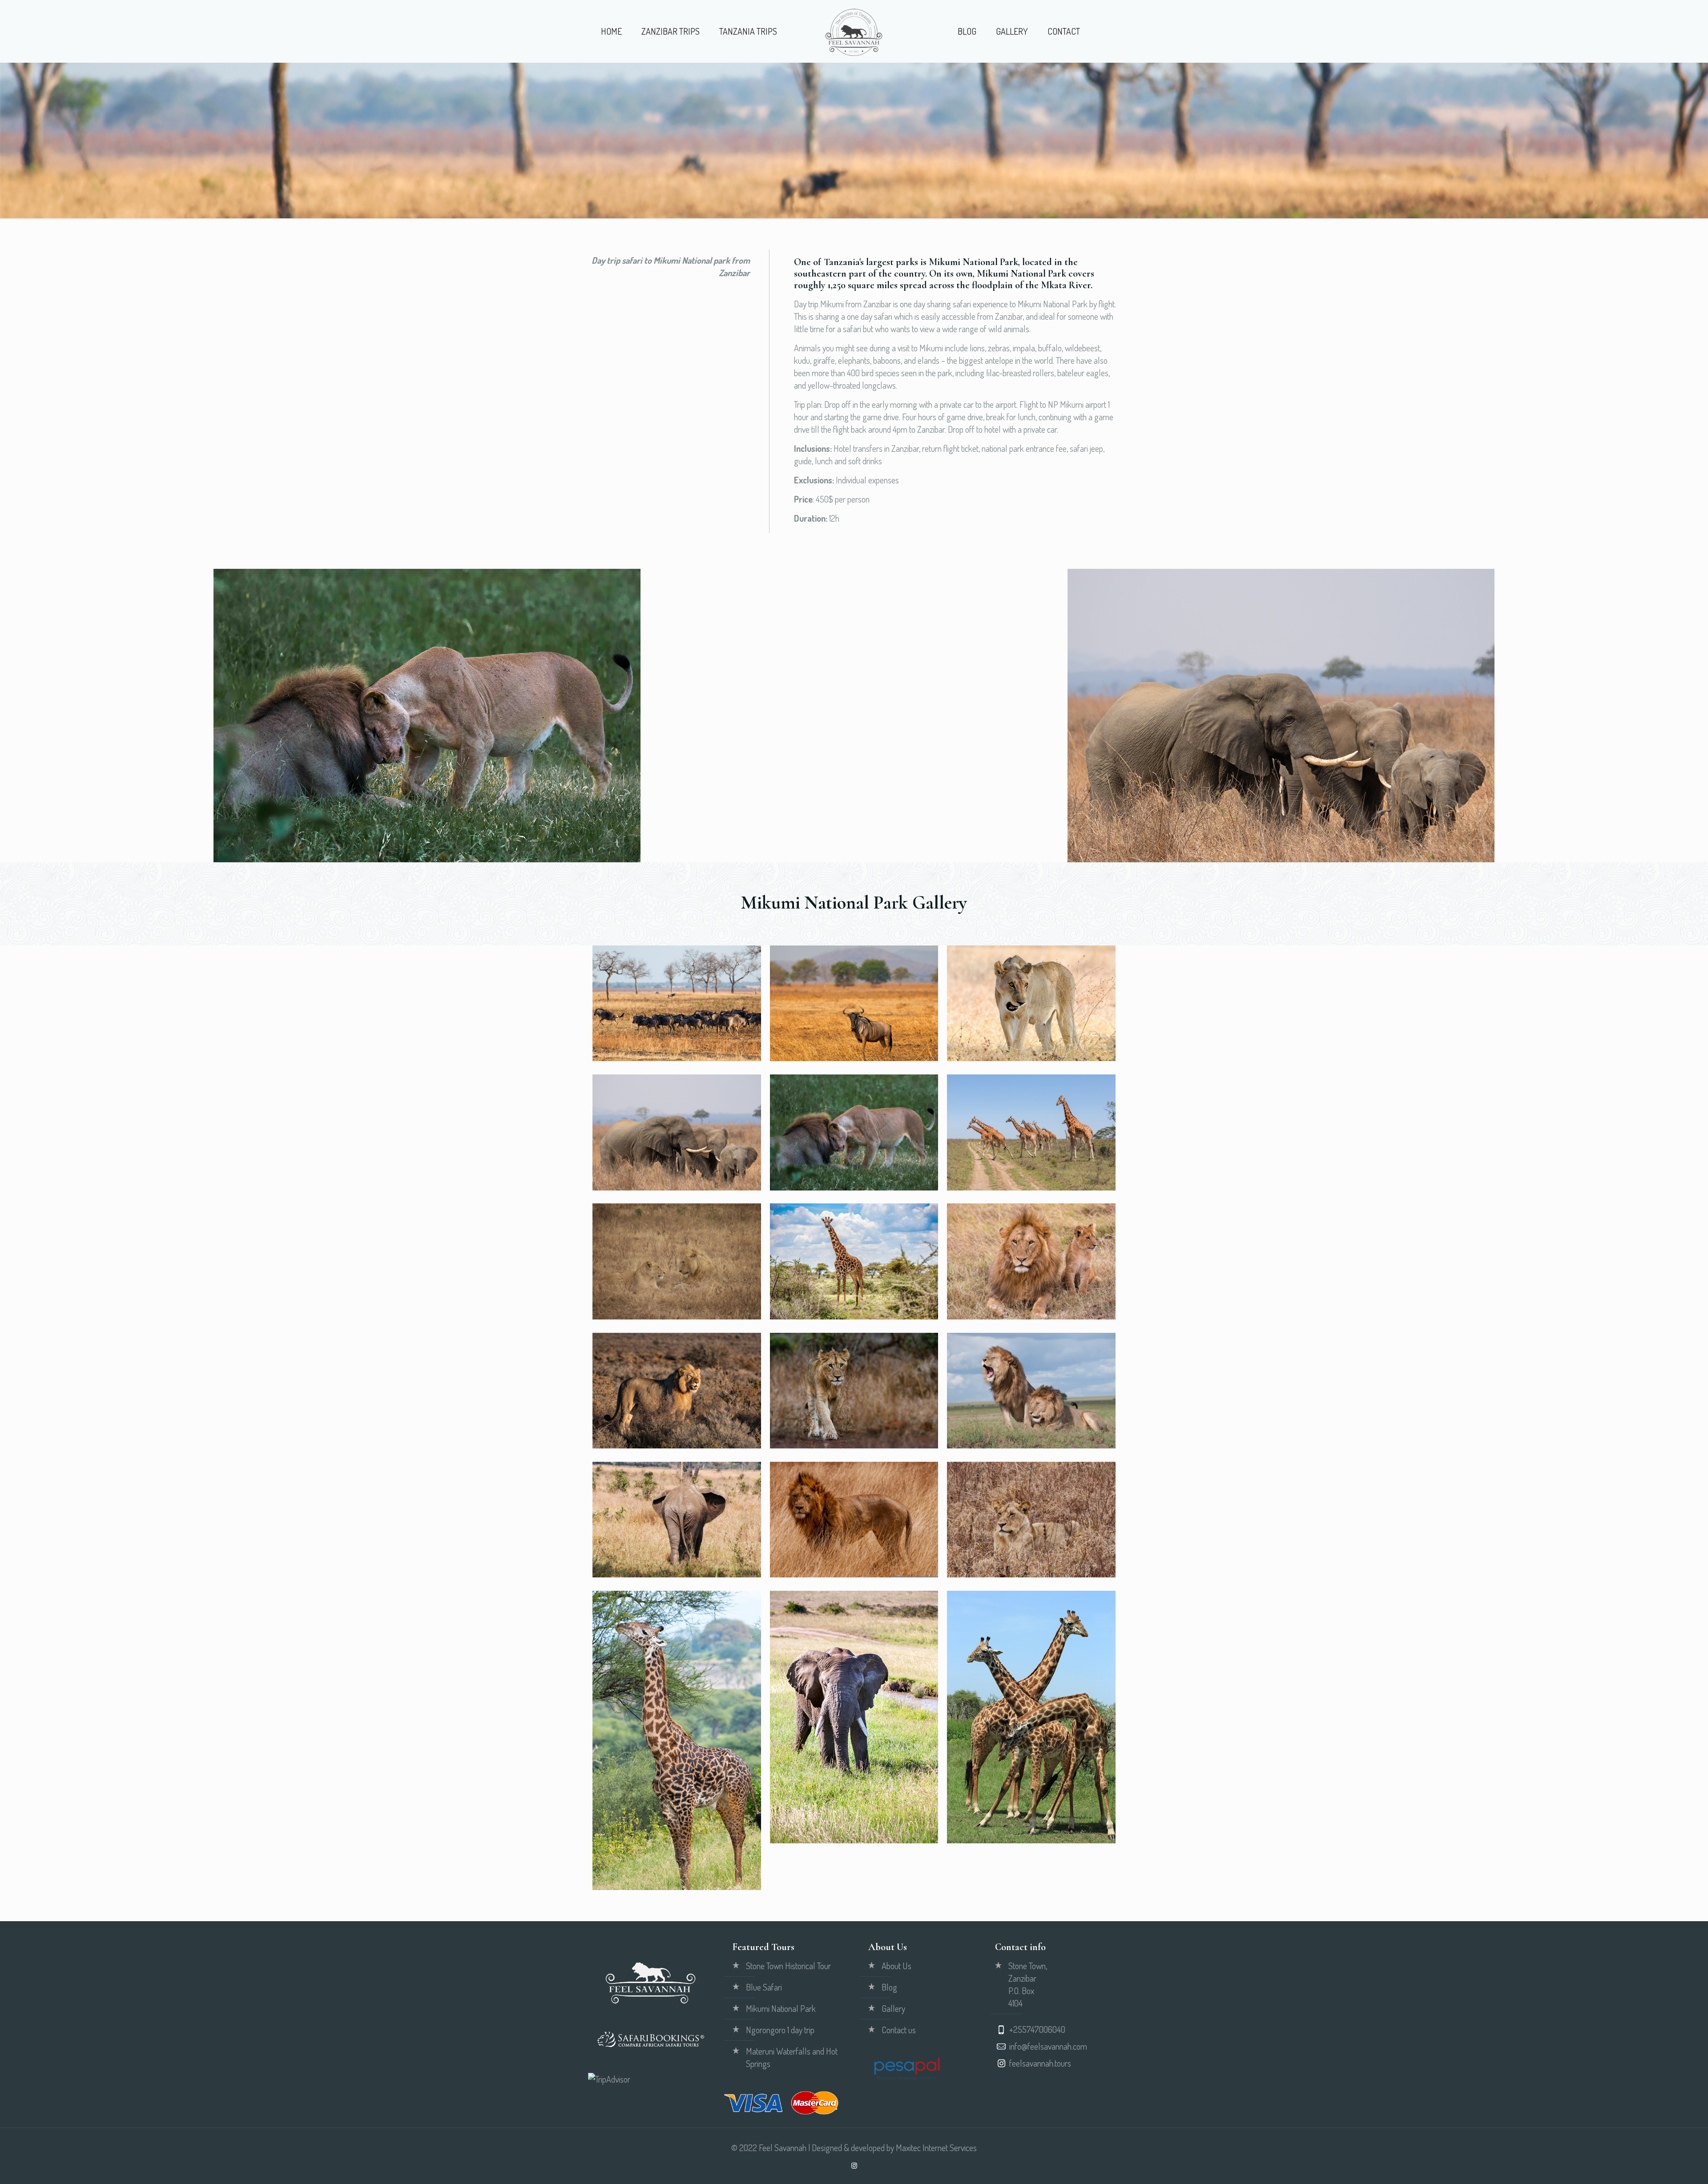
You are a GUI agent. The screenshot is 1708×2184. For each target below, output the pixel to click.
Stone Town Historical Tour (788, 1966)
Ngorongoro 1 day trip (780, 2030)
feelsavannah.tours (1040, 2063)
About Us (896, 1966)
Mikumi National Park (781, 2008)
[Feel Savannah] (854, 31)
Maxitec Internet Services (936, 2148)
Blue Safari (764, 1987)
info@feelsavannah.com (1048, 2046)
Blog (889, 1987)
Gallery (893, 2008)
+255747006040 (1037, 2029)
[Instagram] (854, 2166)
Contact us (899, 2030)
